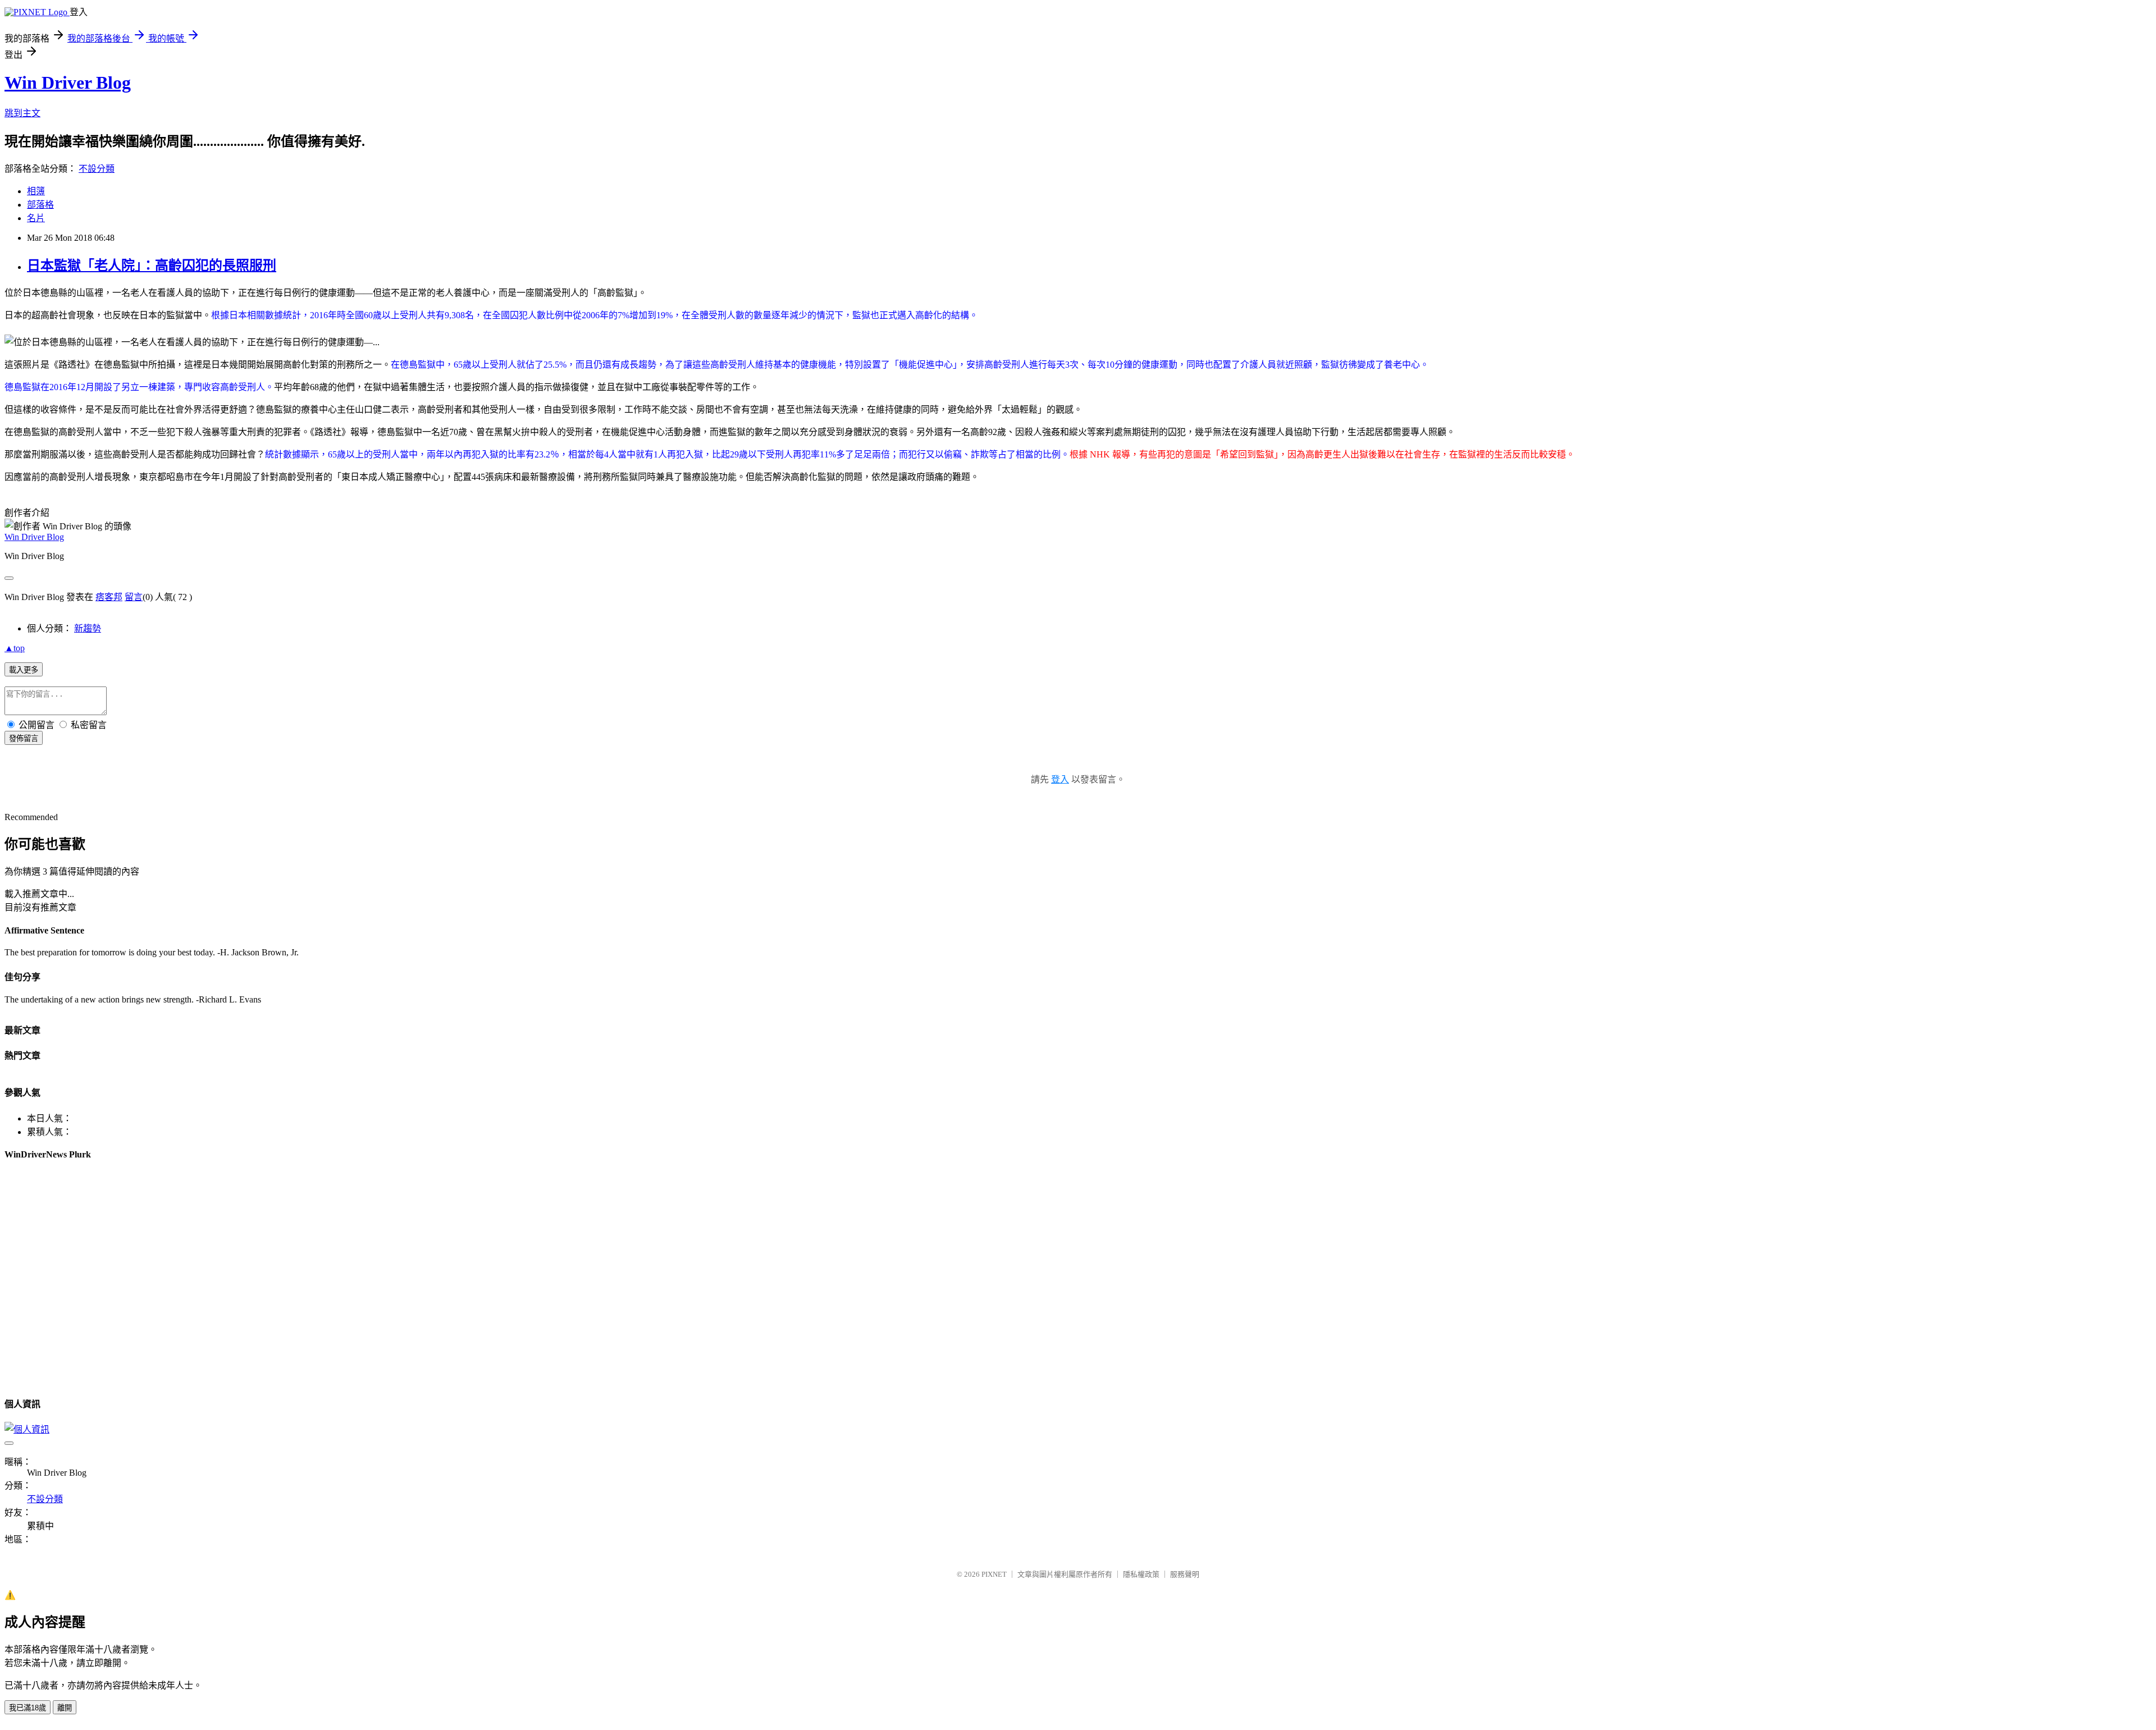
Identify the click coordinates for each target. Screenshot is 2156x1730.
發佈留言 (24, 738)
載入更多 (24, 670)
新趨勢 (88, 628)
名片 (36, 218)
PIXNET (994, 1574)
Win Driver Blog (68, 83)
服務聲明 (1185, 1574)
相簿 (36, 191)
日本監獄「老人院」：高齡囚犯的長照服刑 (152, 266)
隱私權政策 (1141, 1574)
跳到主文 (22, 113)
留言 (134, 597)
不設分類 (97, 169)
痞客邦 (109, 597)
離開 (65, 1708)
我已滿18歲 (28, 1708)
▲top (15, 648)
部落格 (40, 205)
